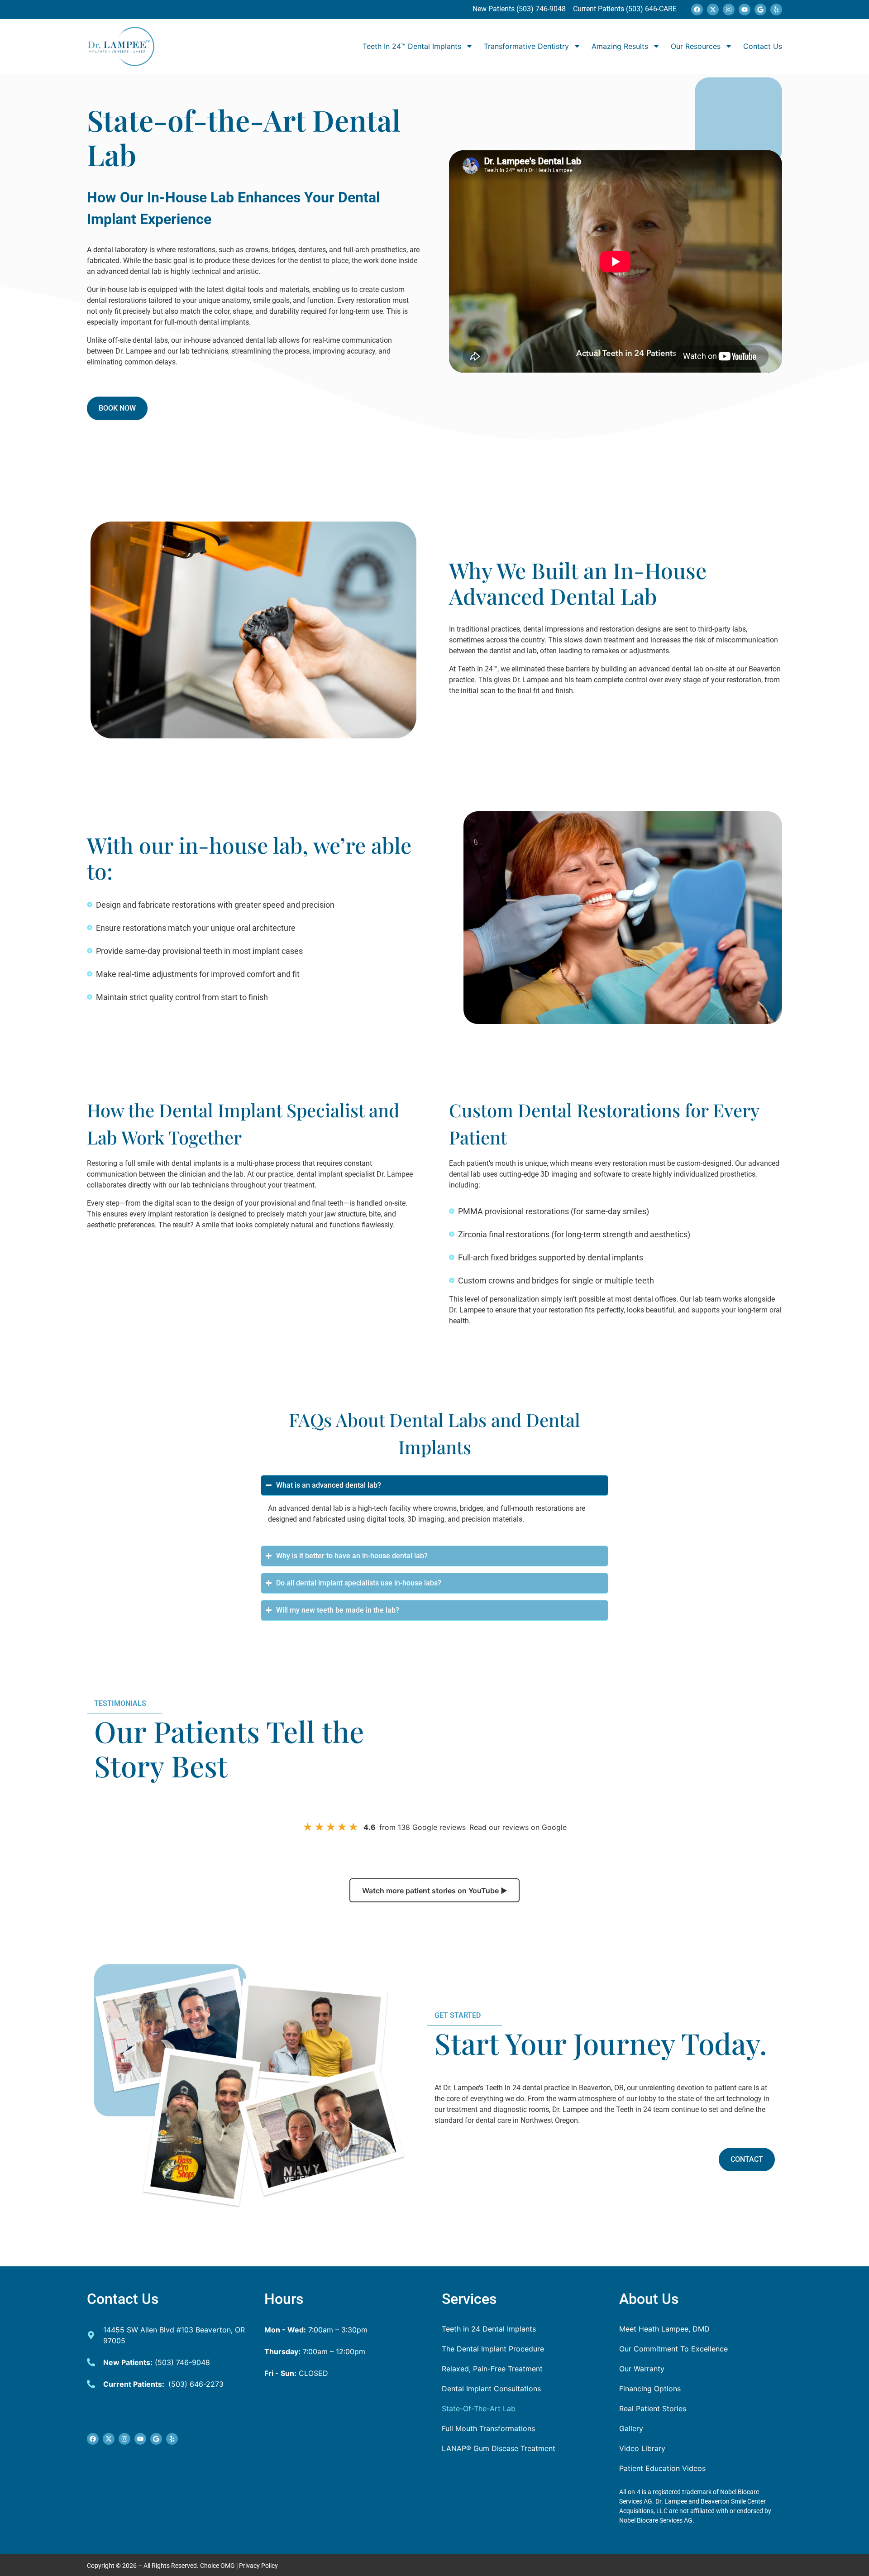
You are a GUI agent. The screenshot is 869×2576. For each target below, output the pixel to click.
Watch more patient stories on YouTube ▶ (435, 1891)
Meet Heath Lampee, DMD (664, 2329)
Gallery (631, 2428)
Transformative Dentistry (526, 46)
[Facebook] (697, 10)
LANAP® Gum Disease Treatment (499, 2448)
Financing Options (650, 2389)
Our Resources (696, 46)
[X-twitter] (713, 10)
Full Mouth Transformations (488, 2428)
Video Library (642, 2448)
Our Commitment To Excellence (673, 2349)
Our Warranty (642, 2369)
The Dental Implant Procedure (493, 2349)
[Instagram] (729, 10)
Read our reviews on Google (518, 1827)
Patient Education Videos (662, 2468)
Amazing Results (620, 46)
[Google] (760, 10)
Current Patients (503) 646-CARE (624, 9)
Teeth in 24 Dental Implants (489, 2329)
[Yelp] (776, 10)
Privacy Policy (258, 2566)
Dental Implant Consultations (491, 2389)
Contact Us (763, 46)
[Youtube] (745, 10)
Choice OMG (217, 2566)
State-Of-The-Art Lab (479, 2408)
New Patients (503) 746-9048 (520, 9)
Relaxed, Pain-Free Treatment (492, 2369)
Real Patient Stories (653, 2408)
